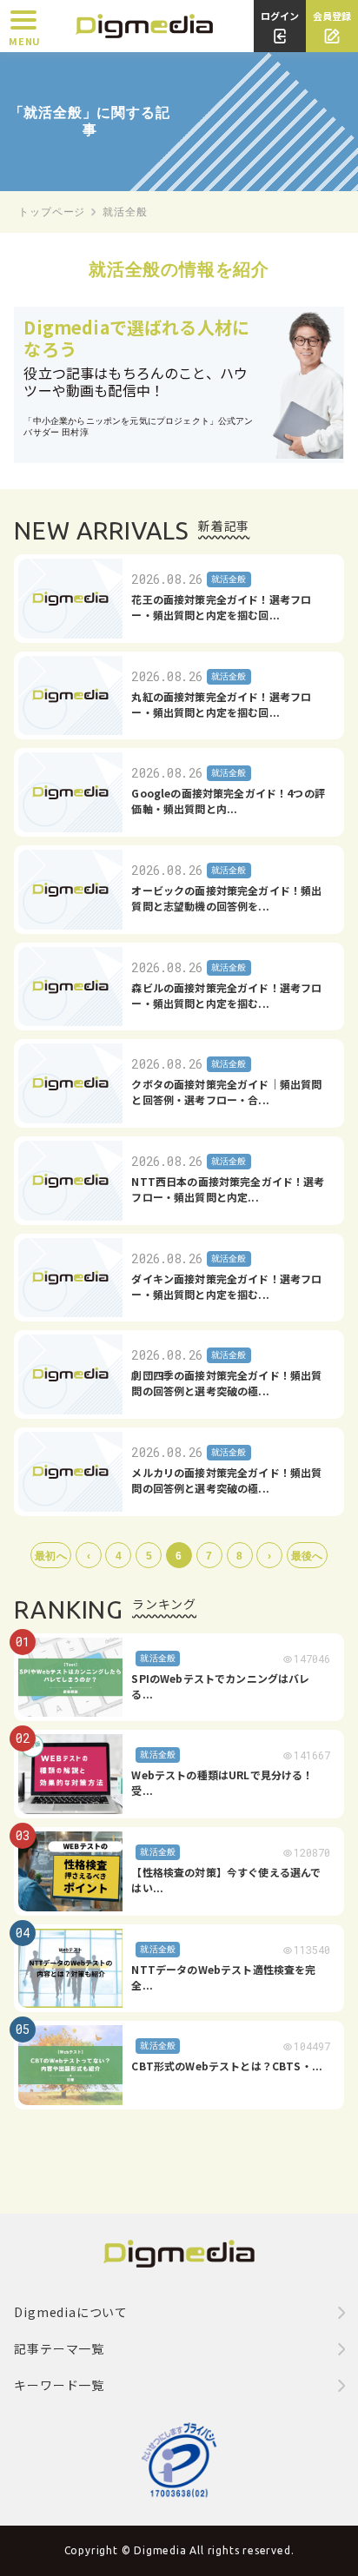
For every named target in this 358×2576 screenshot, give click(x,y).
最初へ (50, 1556)
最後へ (307, 1556)
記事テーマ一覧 (59, 2348)
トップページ (52, 212)
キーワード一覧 (59, 2385)
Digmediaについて (71, 2312)
